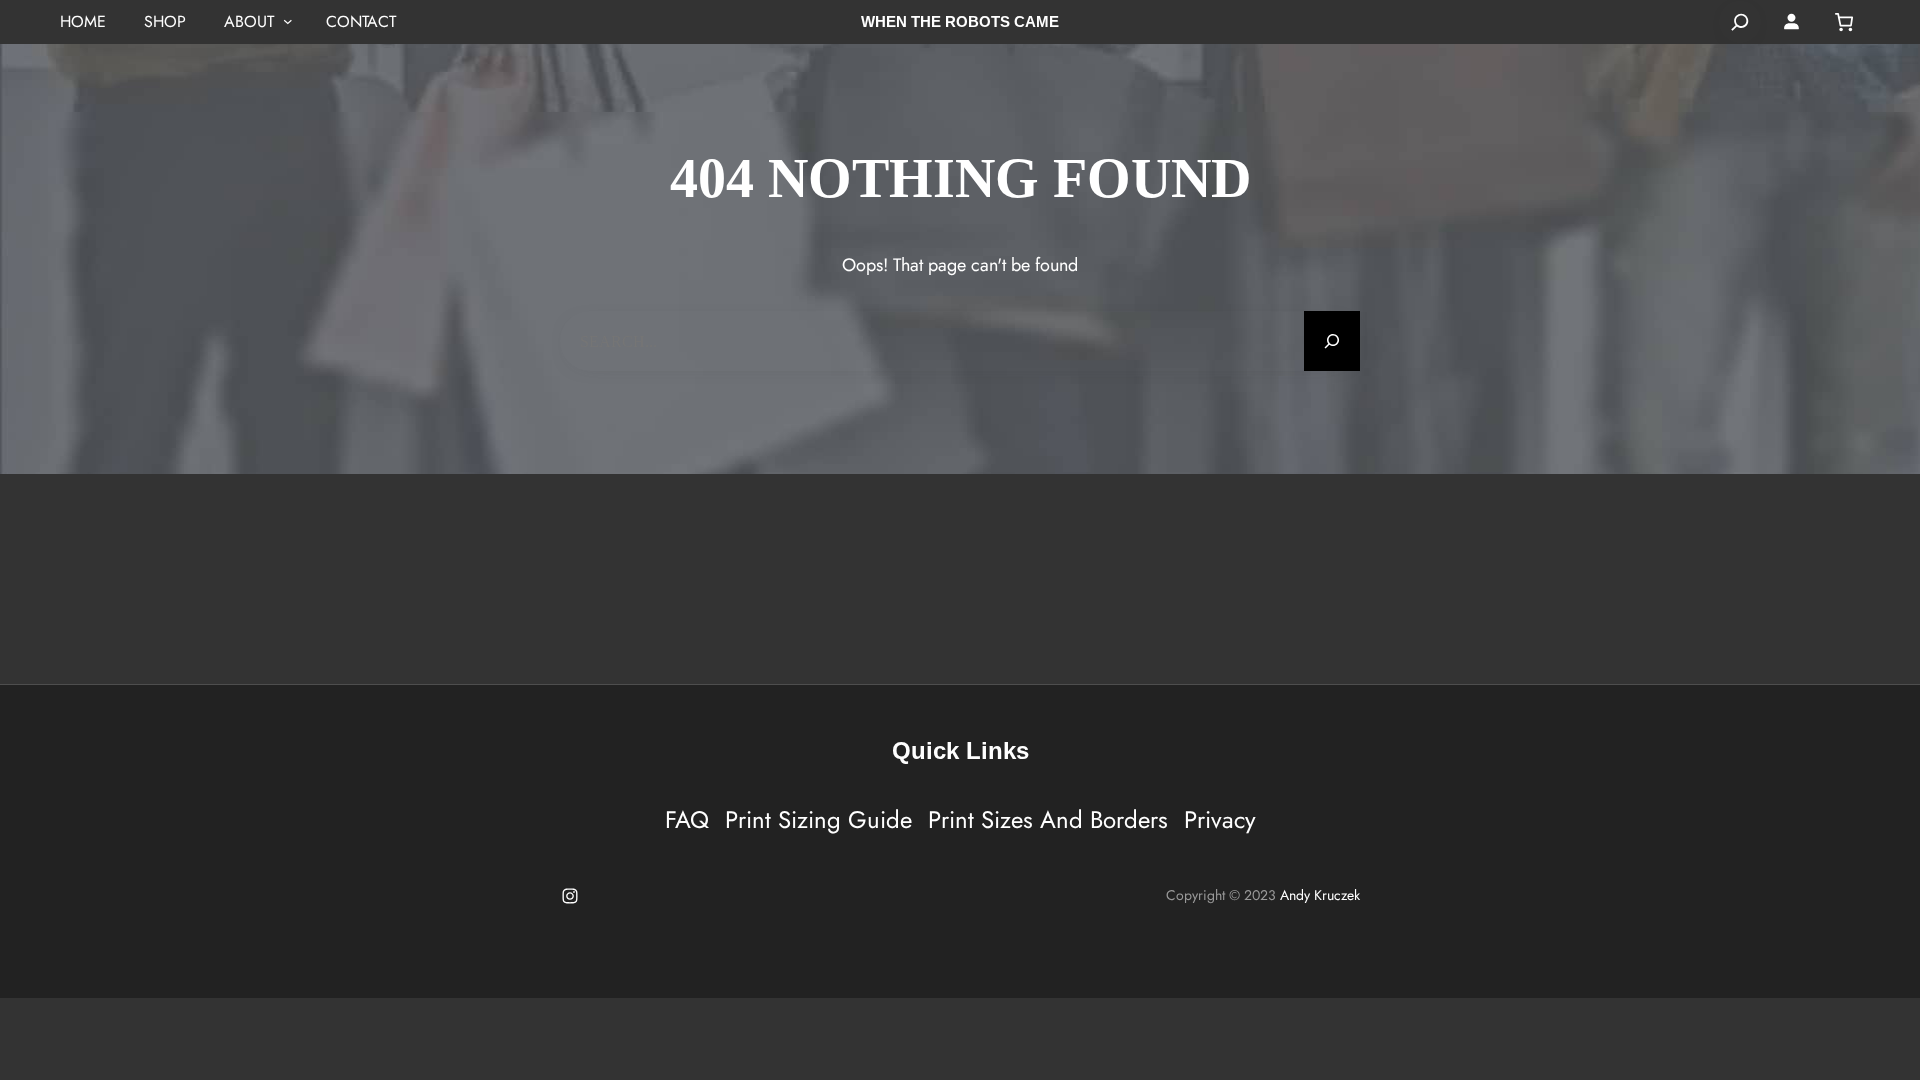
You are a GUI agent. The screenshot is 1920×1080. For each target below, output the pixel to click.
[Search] (1740, 22)
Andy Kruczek (1320, 895)
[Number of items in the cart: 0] (1844, 22)
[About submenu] (288, 22)
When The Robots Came (960, 21)
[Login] (1792, 22)
